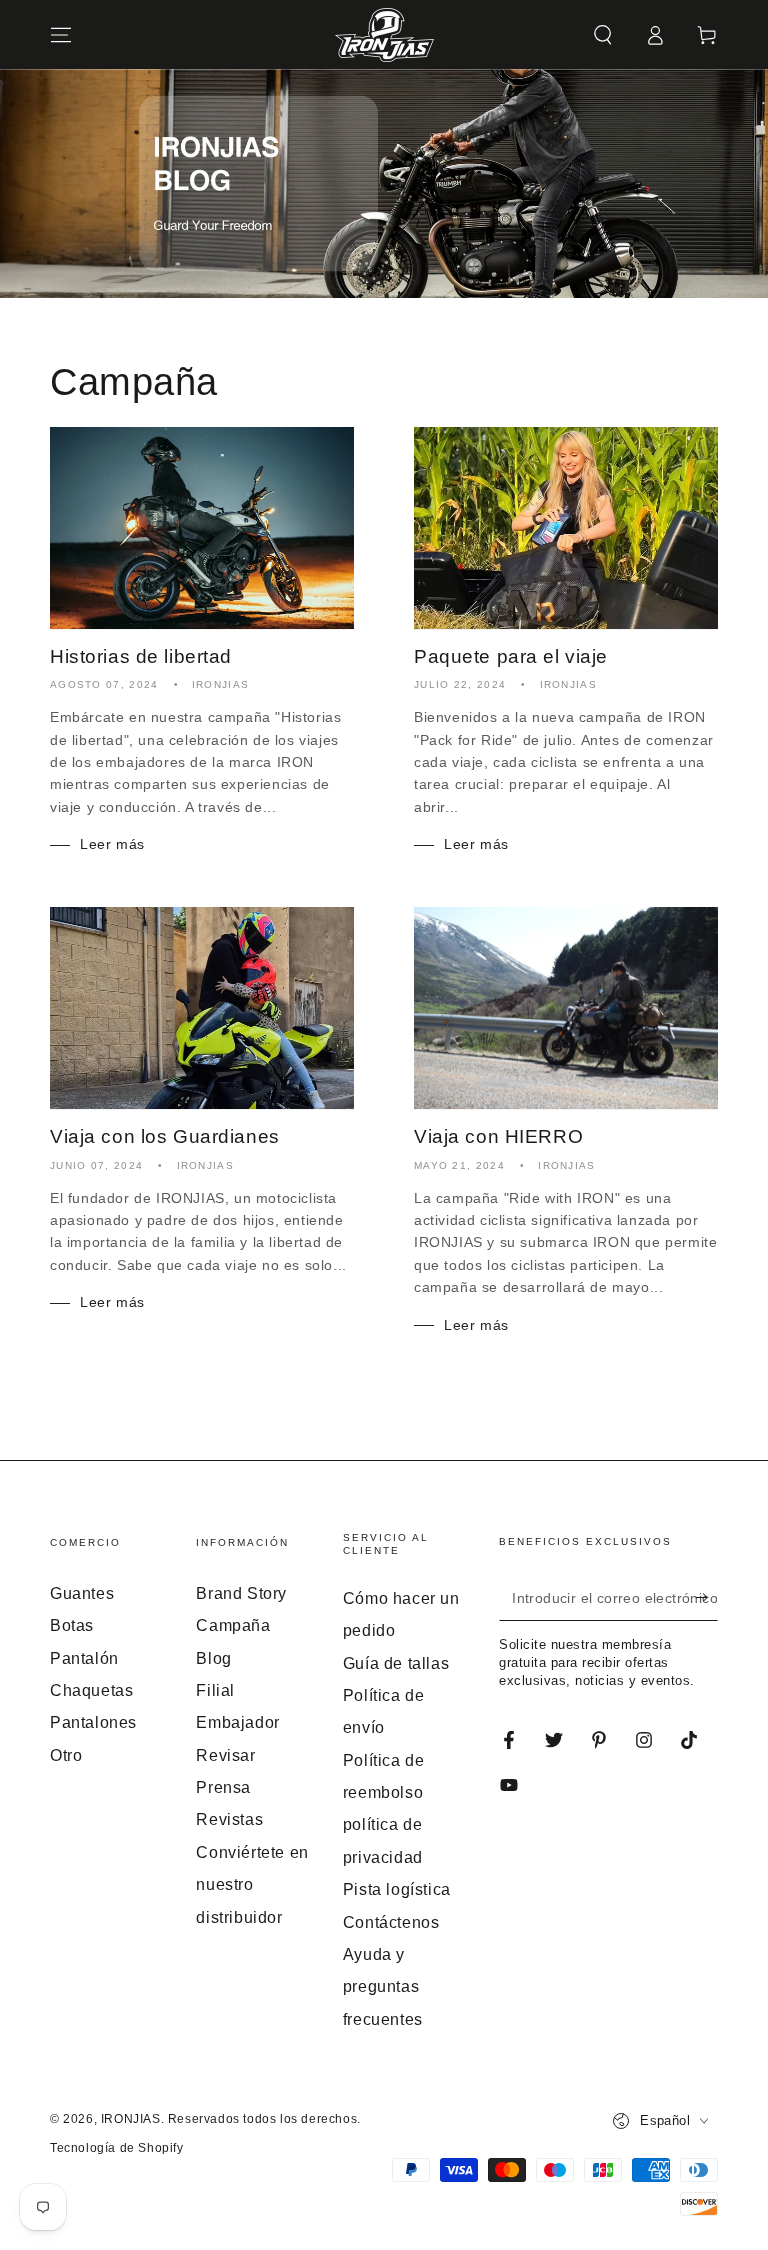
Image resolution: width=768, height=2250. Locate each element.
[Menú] (61, 35)
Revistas (229, 1819)
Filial (215, 1690)
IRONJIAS (131, 2119)
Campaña (233, 1625)
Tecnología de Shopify (117, 2148)
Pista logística (397, 1889)
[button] (603, 35)
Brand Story (241, 1593)
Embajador (237, 1722)
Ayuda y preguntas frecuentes (383, 1987)
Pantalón (84, 1658)
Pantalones (93, 1722)
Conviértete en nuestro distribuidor (252, 1885)
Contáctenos (391, 1922)
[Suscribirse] (706, 1598)
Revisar (225, 1755)
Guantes (82, 1593)
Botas (72, 1625)
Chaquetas (91, 1690)
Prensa (223, 1787)
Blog (213, 1658)
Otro (66, 1755)
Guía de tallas (396, 1663)
